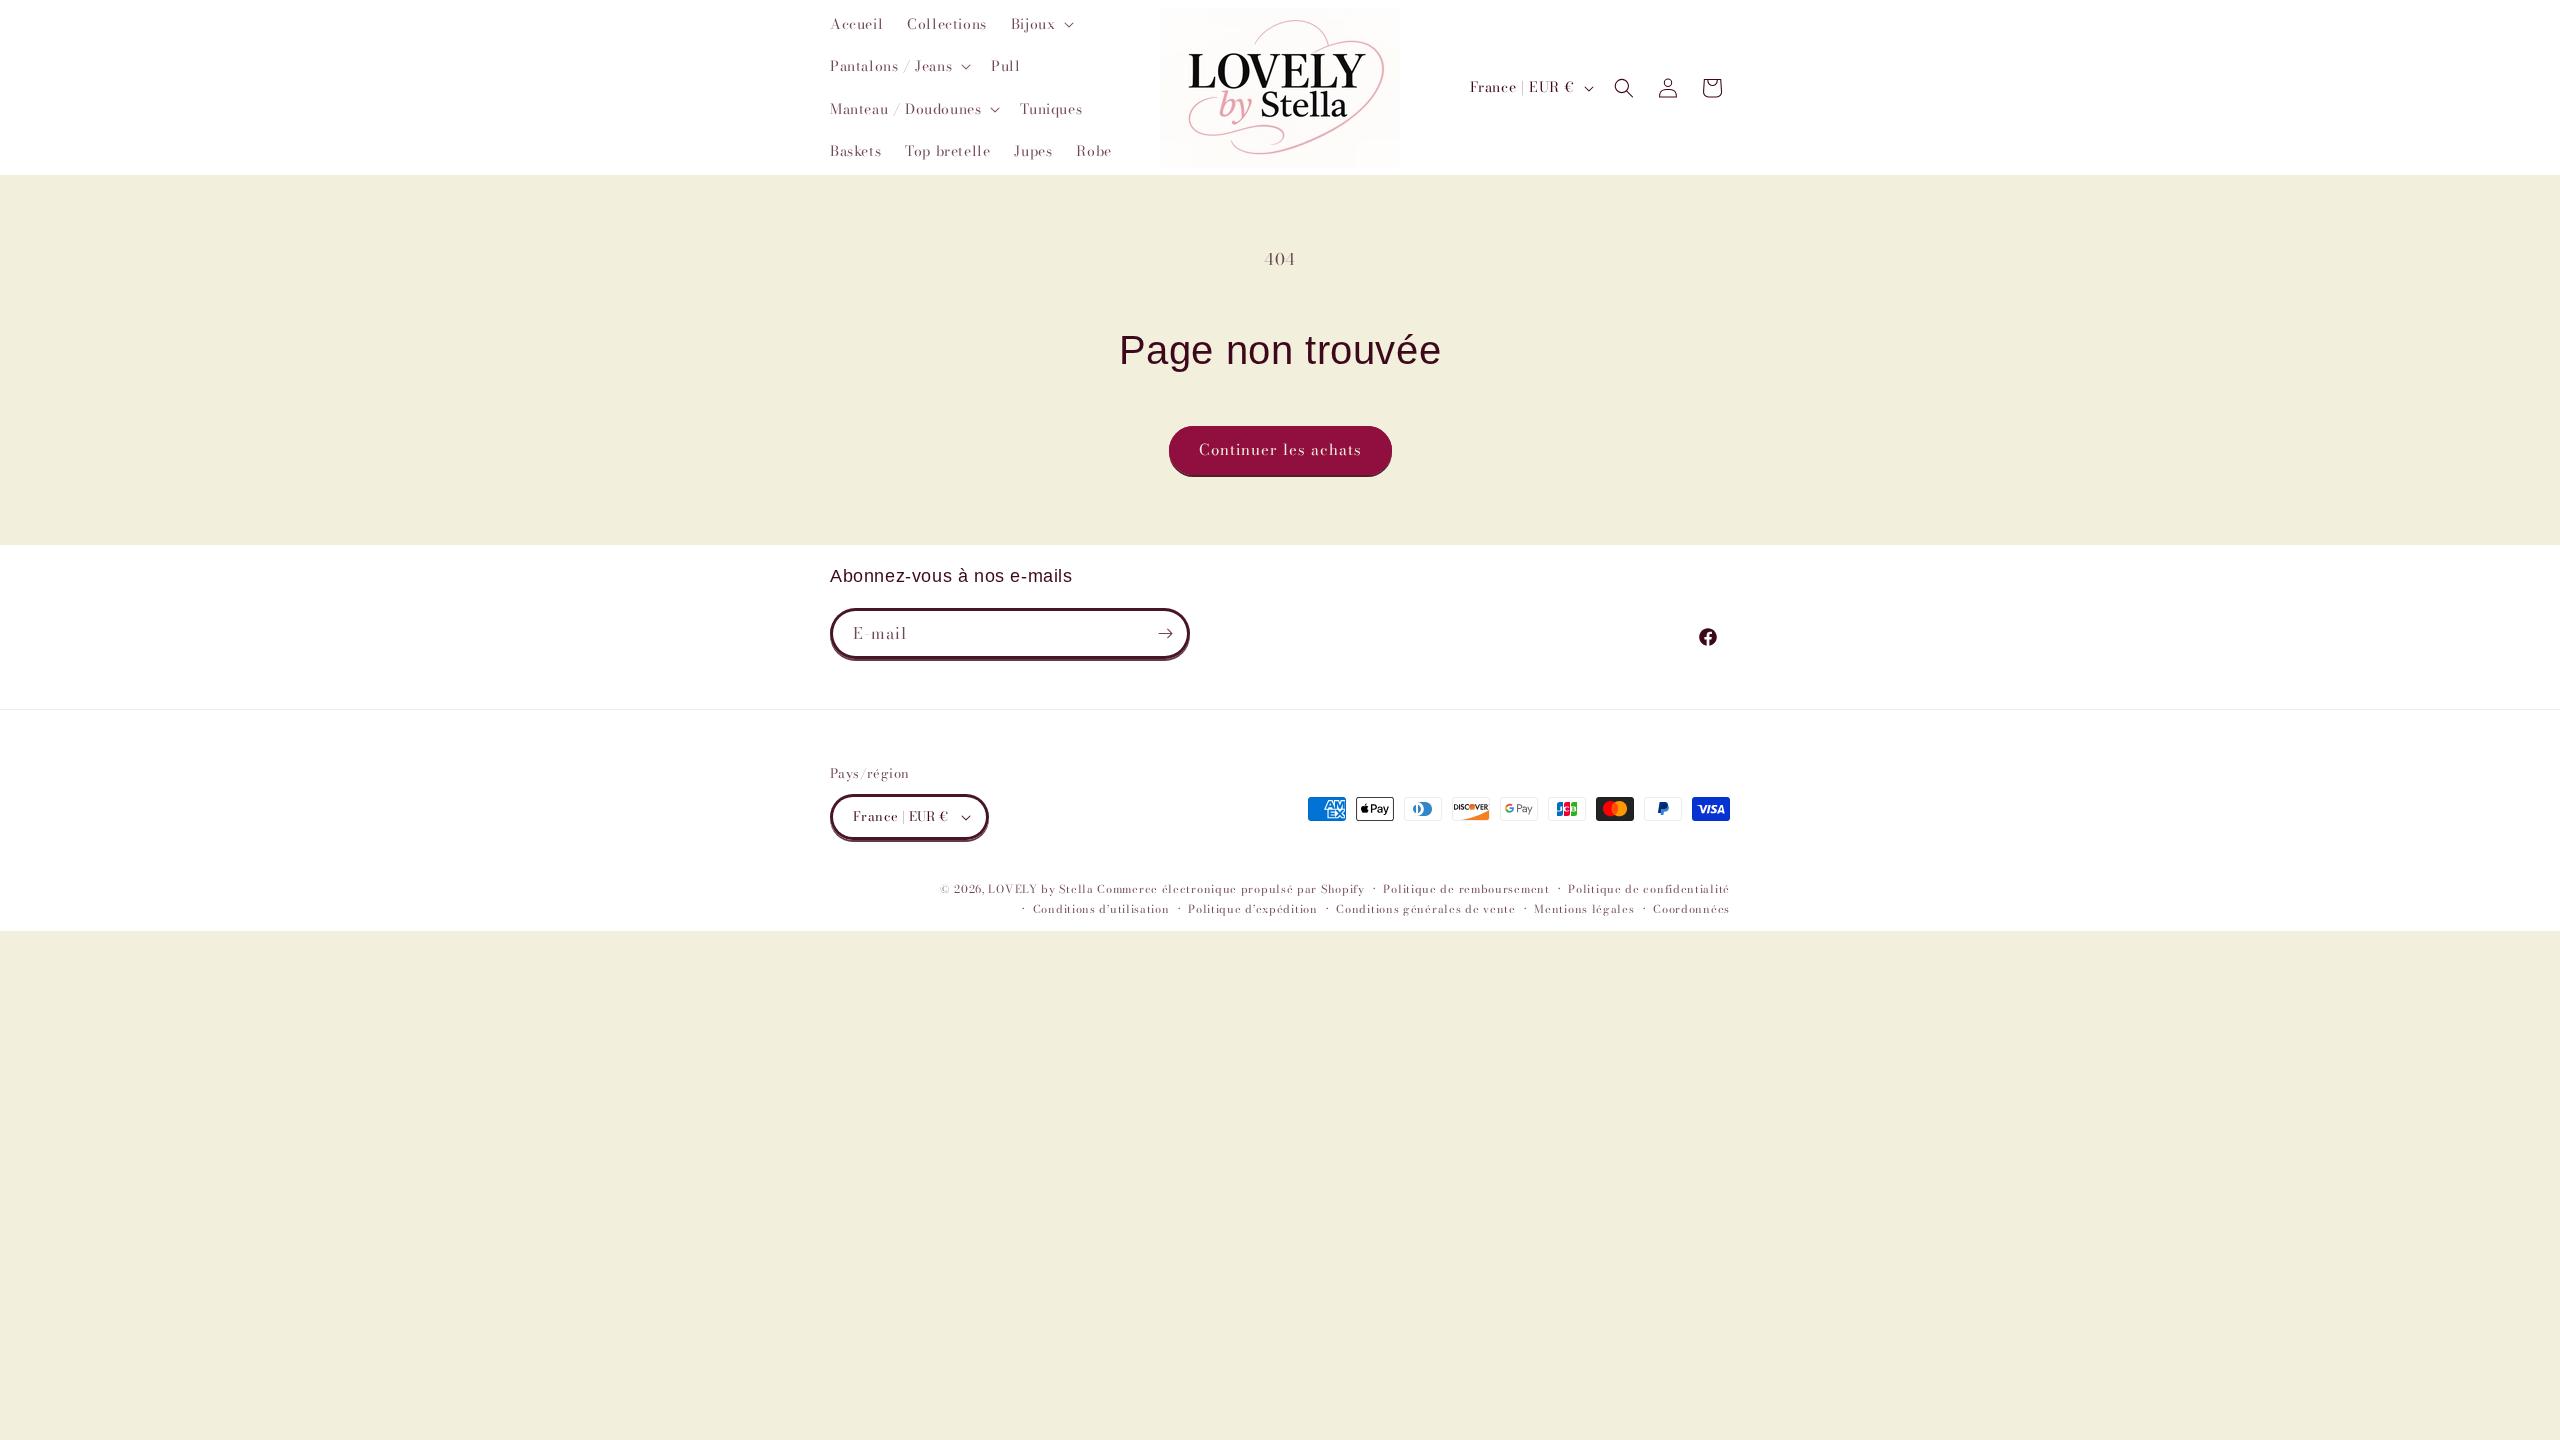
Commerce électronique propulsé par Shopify (1230, 889)
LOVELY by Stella (1040, 889)
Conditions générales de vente (1425, 909)
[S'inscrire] (1165, 633)
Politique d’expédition (1252, 909)
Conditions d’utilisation (1101, 909)
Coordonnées (1691, 909)
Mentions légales (1584, 909)
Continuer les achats (1280, 449)
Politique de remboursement (1466, 889)
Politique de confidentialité (1649, 889)
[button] (1041, 24)
